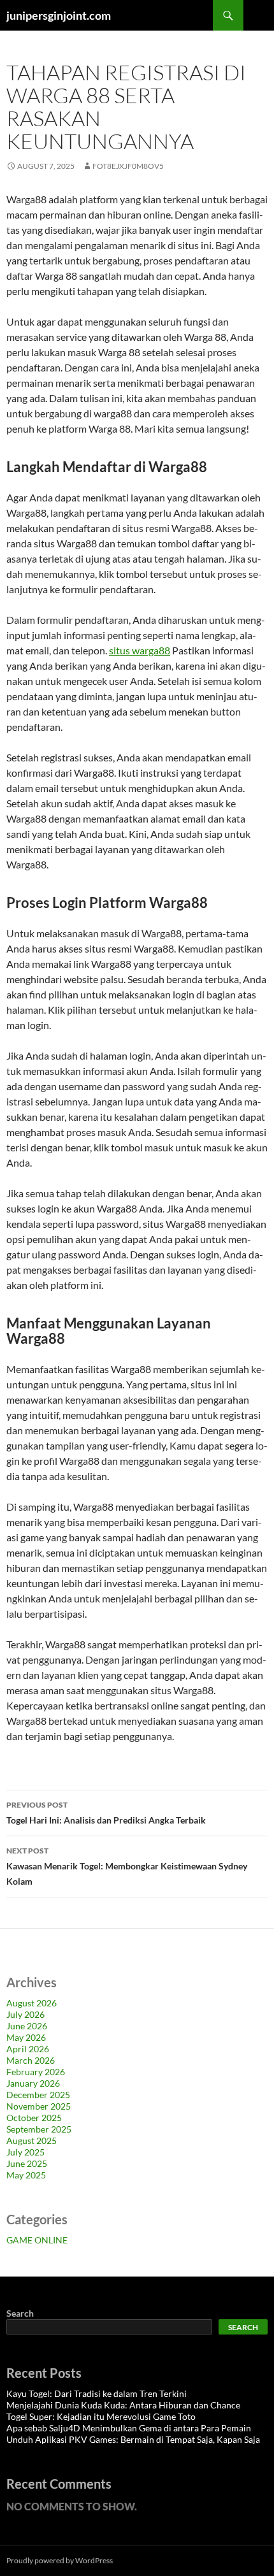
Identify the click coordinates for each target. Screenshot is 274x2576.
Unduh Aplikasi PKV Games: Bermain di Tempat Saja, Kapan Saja (133, 2439)
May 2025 (26, 2175)
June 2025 (27, 2163)
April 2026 (28, 2049)
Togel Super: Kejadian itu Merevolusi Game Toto (101, 2416)
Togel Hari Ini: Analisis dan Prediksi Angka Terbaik (106, 1813)
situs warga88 (140, 650)
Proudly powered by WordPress (60, 2560)
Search (20, 2313)
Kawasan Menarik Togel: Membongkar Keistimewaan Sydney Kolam (127, 1866)
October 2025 (34, 2118)
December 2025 (38, 2095)
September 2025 (39, 2129)
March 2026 (31, 2060)
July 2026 (25, 2014)
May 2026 (26, 2037)
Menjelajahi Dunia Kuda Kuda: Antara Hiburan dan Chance (123, 2405)
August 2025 (32, 2141)
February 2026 (36, 2072)
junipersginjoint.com (59, 15)
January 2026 (33, 2083)
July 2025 (25, 2152)
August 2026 (32, 2003)
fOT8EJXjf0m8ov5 (128, 166)
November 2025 (39, 2106)
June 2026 (27, 2026)
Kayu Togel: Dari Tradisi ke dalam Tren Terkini (97, 2393)
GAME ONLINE (37, 2240)
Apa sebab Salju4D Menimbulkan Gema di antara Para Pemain (129, 2428)
